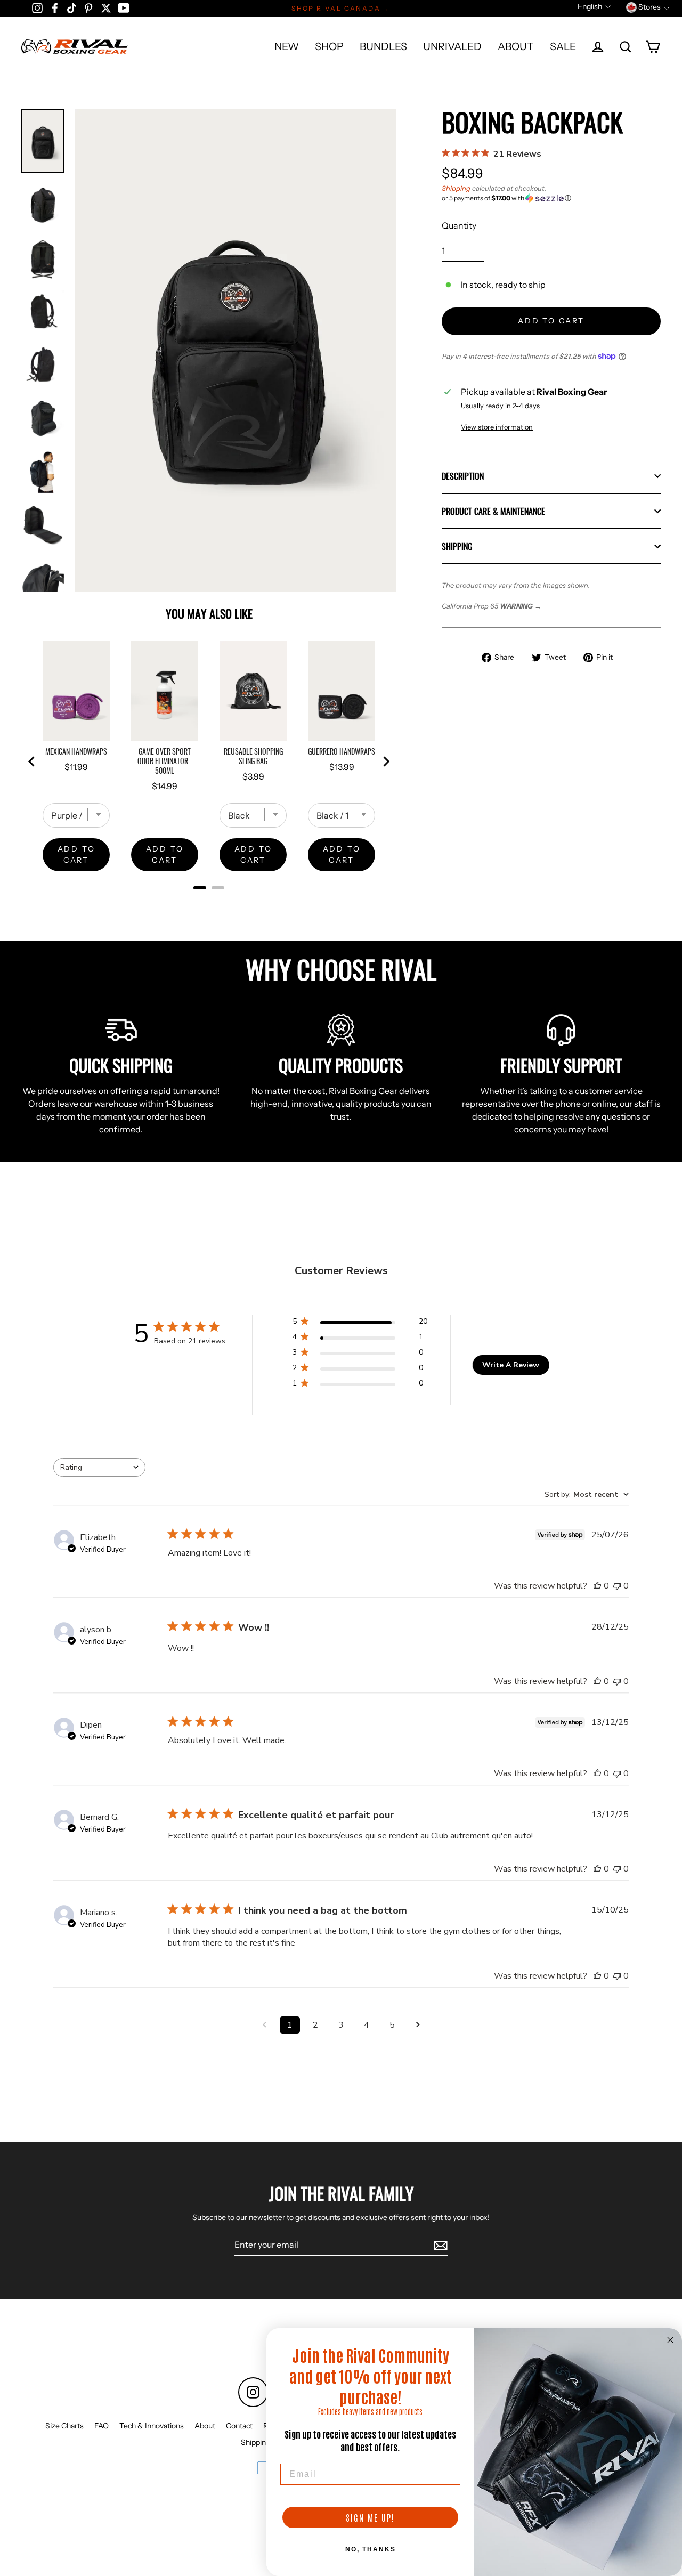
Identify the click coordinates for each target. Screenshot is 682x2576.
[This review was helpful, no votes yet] (597, 1586)
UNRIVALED (452, 46)
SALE (563, 46)
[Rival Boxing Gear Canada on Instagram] (37, 7)
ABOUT (516, 46)
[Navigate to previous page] (264, 2025)
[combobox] (99, 1467)
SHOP (329, 46)
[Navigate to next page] (418, 2025)
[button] (551, 198)
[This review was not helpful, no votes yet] (617, 1586)
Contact (239, 2426)
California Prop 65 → (492, 606)
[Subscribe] (439, 2245)
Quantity (459, 225)
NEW (287, 46)
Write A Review (511, 1365)
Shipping (456, 188)
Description (463, 476)
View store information (497, 427)
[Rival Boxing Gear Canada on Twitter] (106, 7)
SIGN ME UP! (370, 2517)
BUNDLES (383, 46)
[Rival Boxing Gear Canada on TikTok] (72, 7)
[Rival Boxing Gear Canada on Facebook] (55, 7)
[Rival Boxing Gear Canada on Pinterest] (88, 7)
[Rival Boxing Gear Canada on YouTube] (124, 7)
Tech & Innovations (152, 2426)
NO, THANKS (371, 2549)
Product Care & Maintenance (493, 511)
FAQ (102, 2426)
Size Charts (64, 2426)
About (205, 2426)
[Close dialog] (670, 2340)
